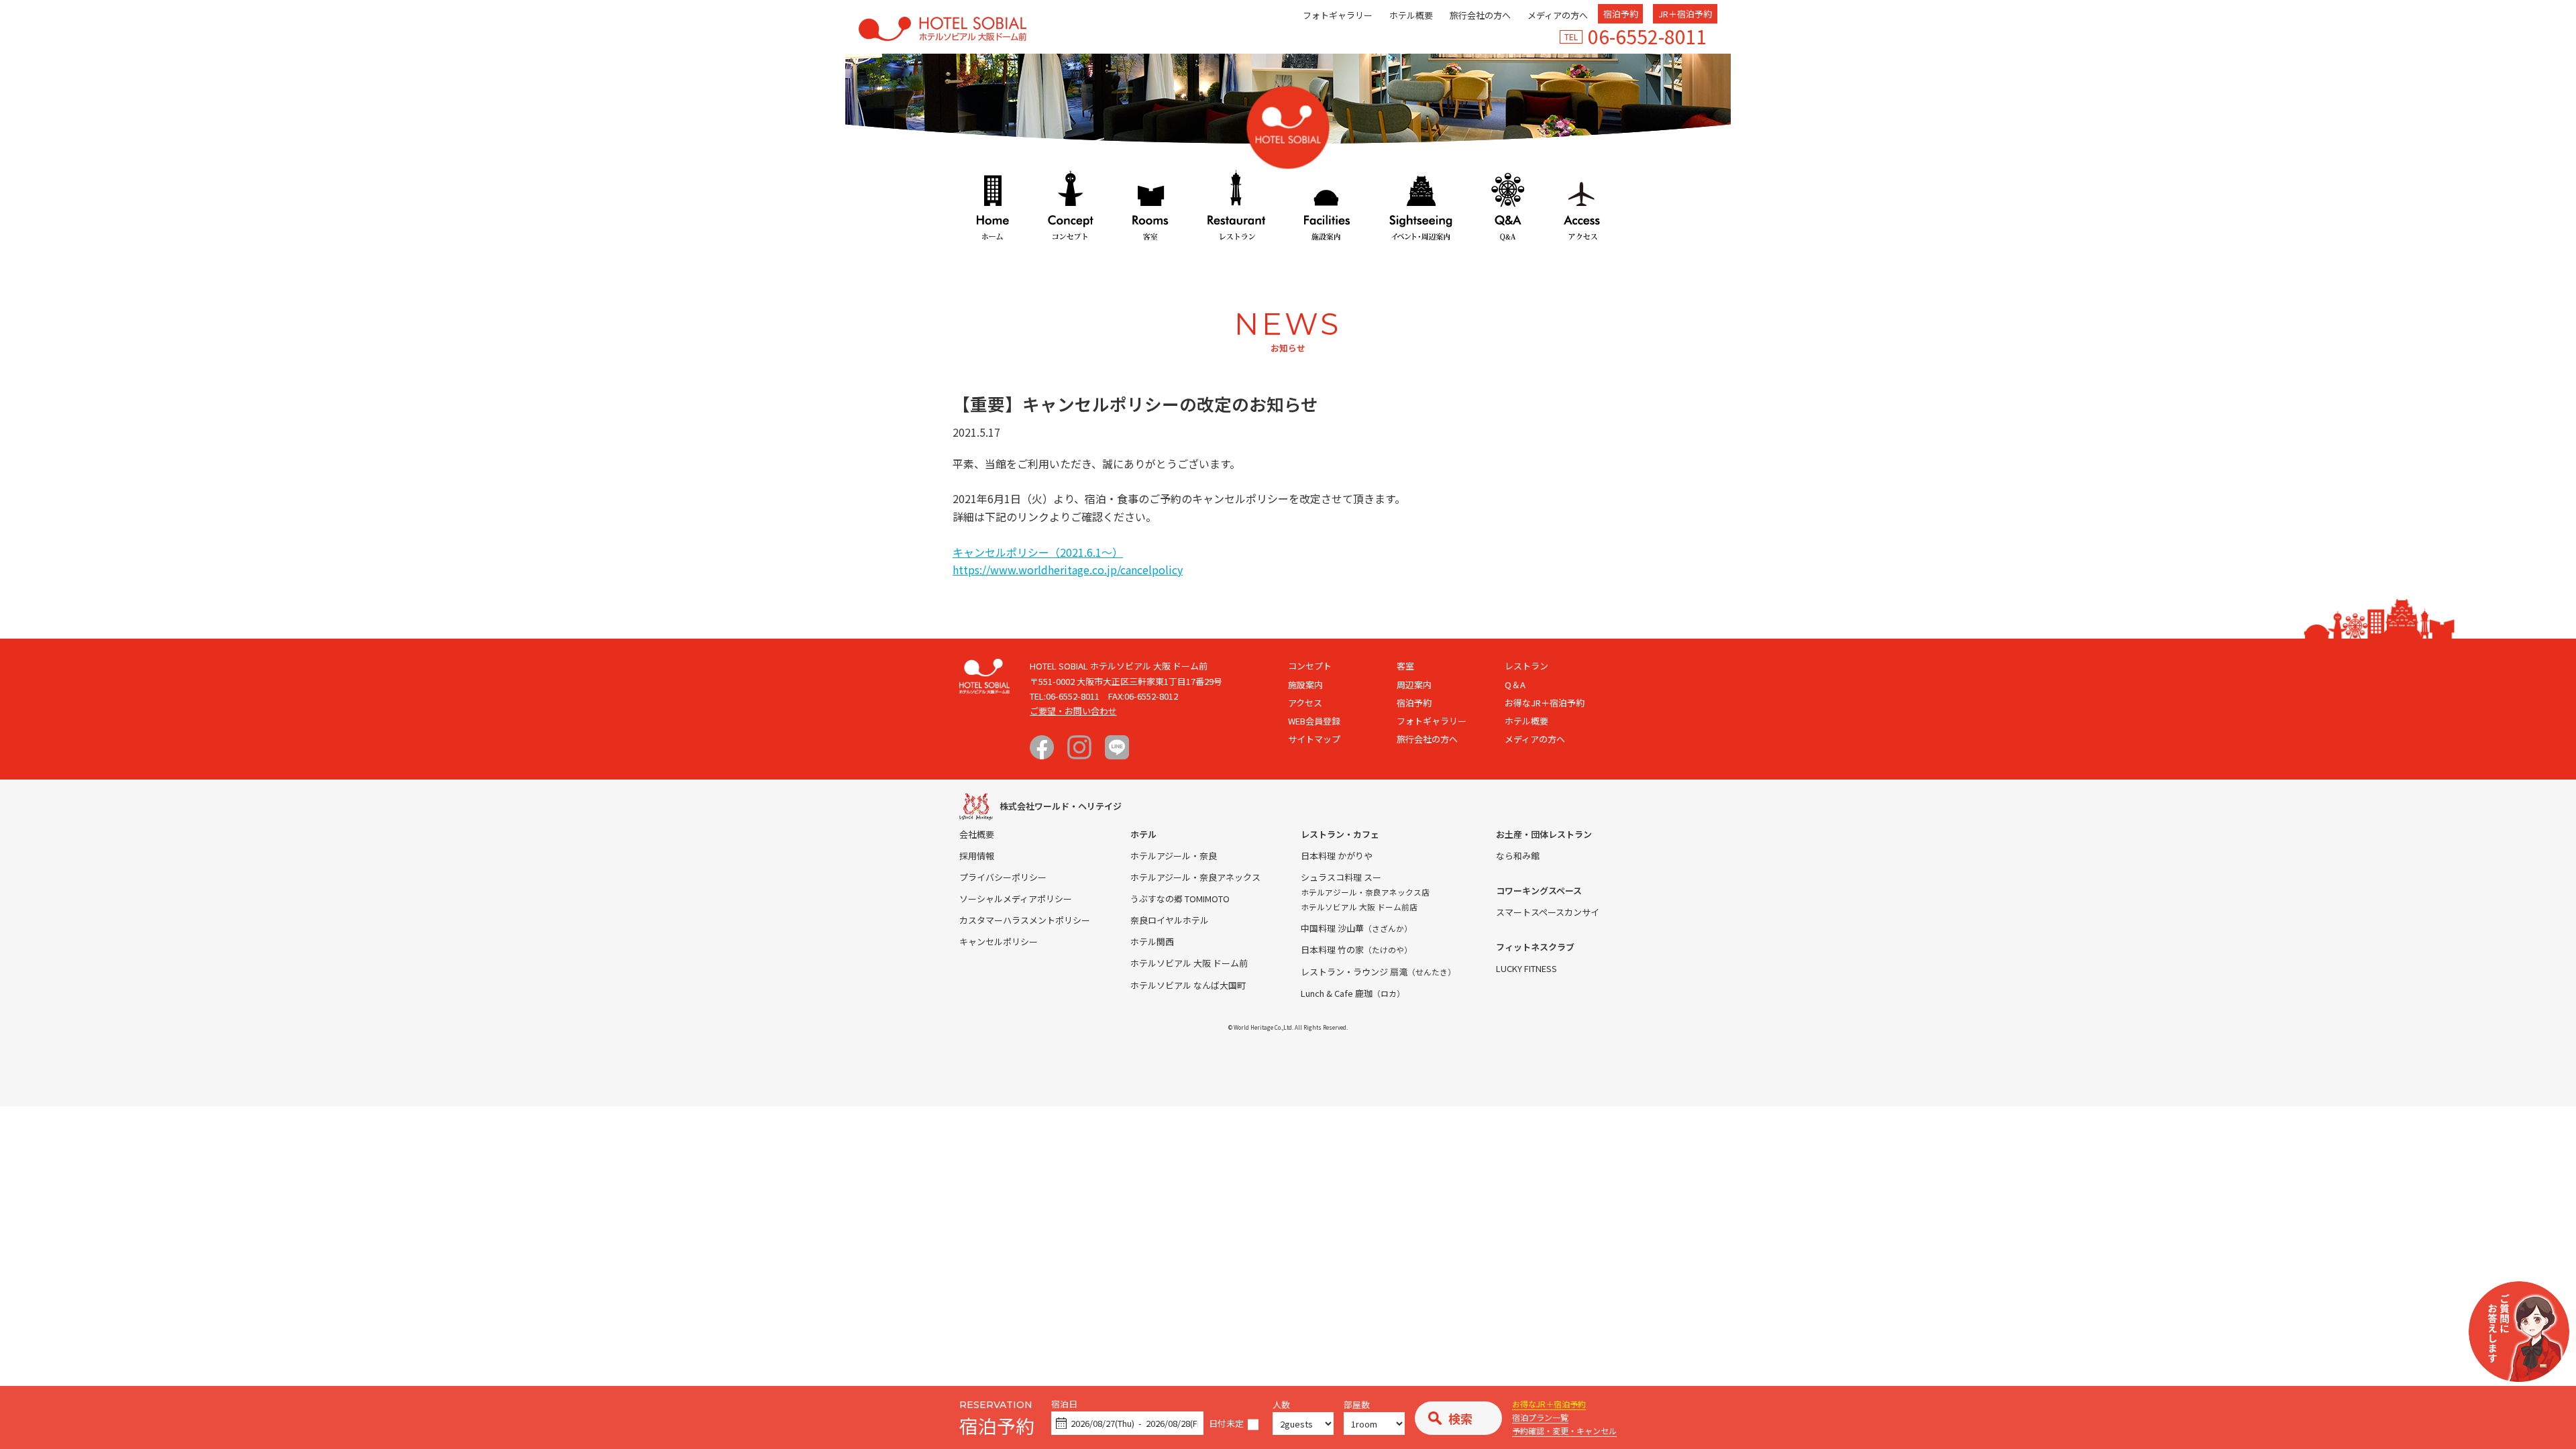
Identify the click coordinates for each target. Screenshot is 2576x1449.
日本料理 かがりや (1337, 856)
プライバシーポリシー (1003, 877)
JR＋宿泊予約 (1685, 14)
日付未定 (1226, 1424)
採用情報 (977, 856)
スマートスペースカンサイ (1548, 912)
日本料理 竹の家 (1356, 950)
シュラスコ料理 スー (1341, 877)
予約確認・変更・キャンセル (1564, 1431)
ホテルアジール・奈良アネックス (1195, 877)
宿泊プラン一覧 (1540, 1417)
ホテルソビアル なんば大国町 (1188, 985)
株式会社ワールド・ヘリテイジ (1061, 806)
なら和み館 (1518, 856)
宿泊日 (1064, 1404)
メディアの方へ (1558, 15)
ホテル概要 (1411, 15)
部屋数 (1357, 1405)
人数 (1281, 1405)
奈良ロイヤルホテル (1170, 920)
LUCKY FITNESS (1526, 968)
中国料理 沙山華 (1356, 928)
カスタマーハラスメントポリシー (1025, 920)
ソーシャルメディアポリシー (1016, 899)
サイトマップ (1314, 739)
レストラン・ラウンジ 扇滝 (1378, 972)
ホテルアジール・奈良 (1174, 856)
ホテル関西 (1152, 942)
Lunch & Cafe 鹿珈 (1353, 993)
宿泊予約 (1621, 14)
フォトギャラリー (1338, 15)
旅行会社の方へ (1480, 15)
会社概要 (977, 834)
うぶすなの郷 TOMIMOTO (1180, 899)
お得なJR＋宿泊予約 (1549, 1404)
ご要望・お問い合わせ (1073, 711)
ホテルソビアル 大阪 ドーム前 (1189, 963)
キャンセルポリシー (999, 942)
